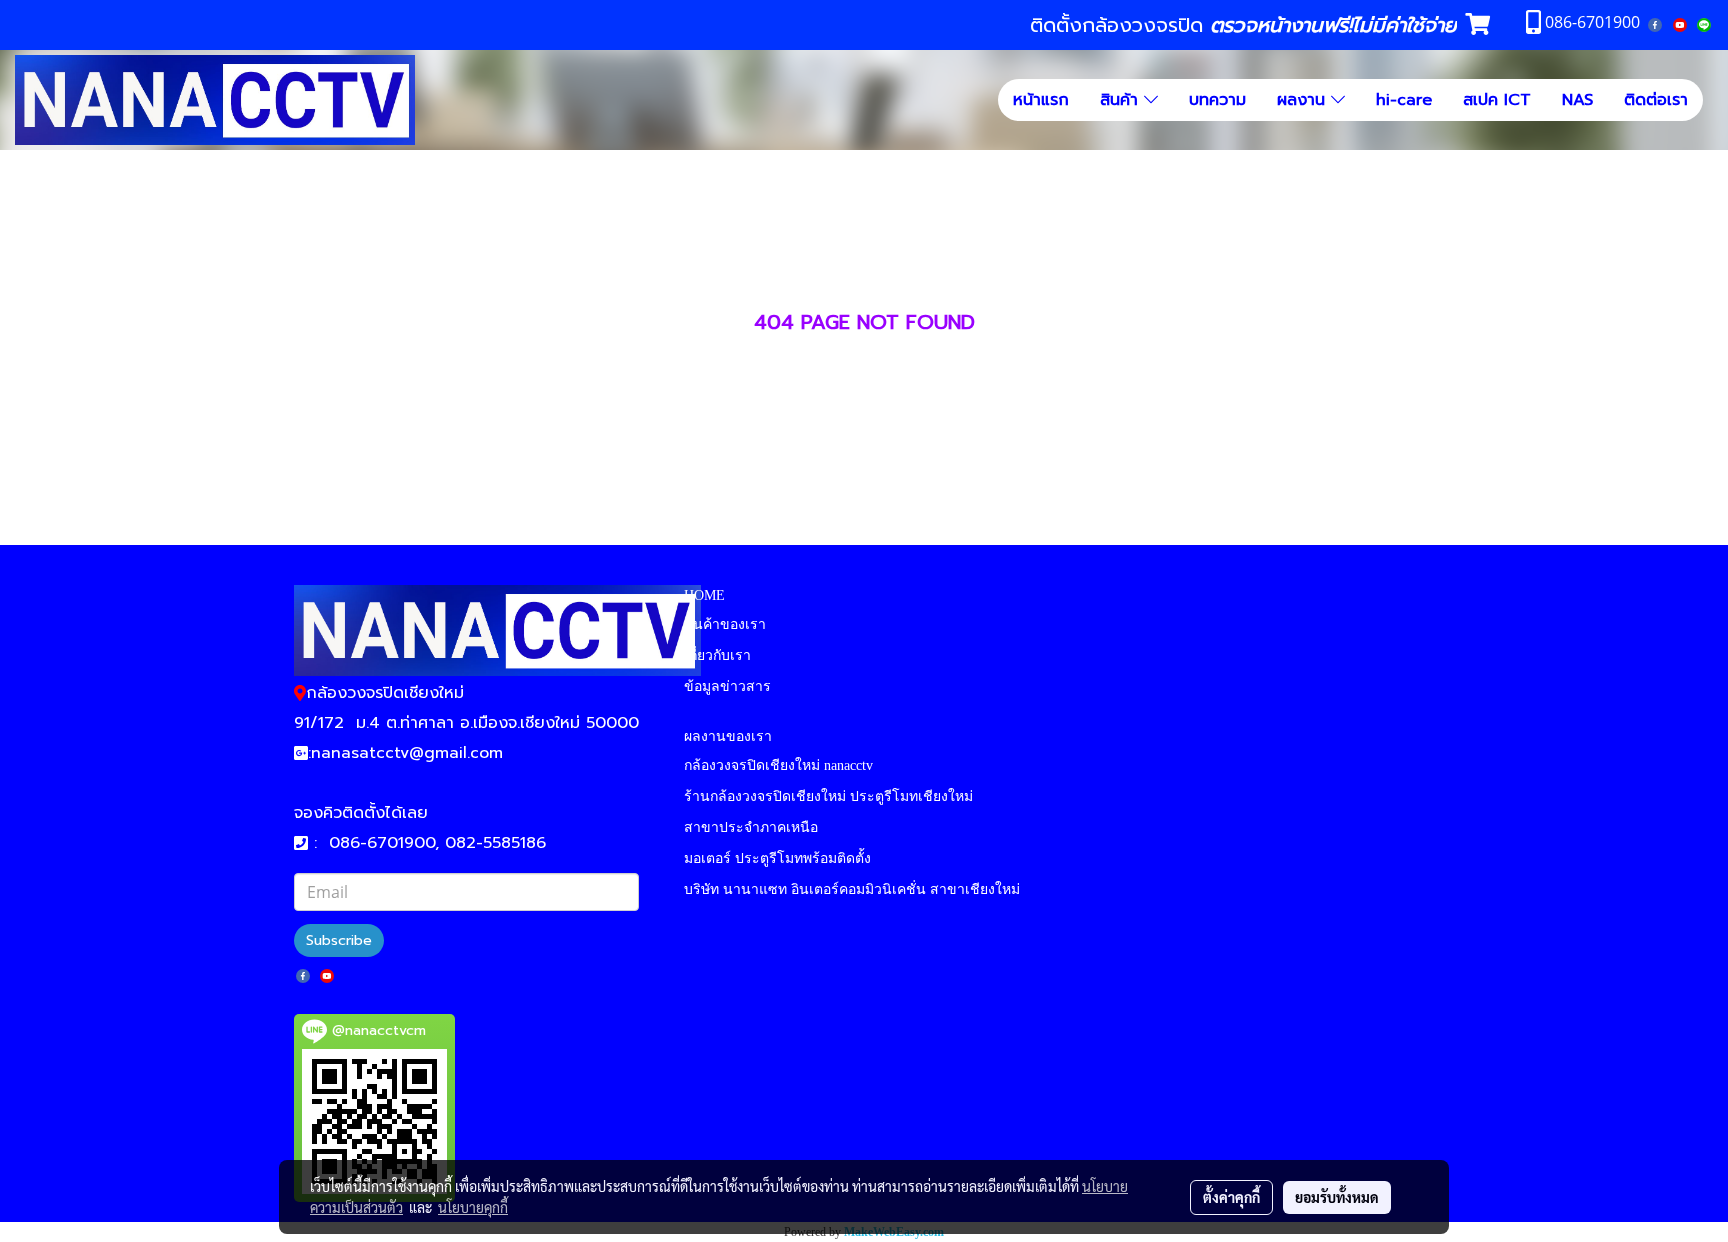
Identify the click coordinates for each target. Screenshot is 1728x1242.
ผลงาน (1304, 100)
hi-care (1404, 100)
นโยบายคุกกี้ (473, 1207)
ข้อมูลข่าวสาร (727, 686)
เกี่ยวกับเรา (717, 655)
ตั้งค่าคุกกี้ (1231, 1197)
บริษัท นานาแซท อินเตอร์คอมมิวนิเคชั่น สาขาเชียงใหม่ (852, 889)
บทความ (1217, 100)
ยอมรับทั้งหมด (1337, 1197)
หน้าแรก (1041, 100)
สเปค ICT (1497, 100)
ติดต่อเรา (1656, 100)
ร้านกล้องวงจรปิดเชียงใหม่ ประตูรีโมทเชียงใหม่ (828, 796)
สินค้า (1122, 100)
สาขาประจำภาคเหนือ (751, 827)
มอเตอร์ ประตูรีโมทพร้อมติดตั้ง (777, 858)
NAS (1577, 100)
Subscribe (339, 940)
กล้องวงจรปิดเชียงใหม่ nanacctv (778, 765)
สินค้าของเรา (725, 624)
